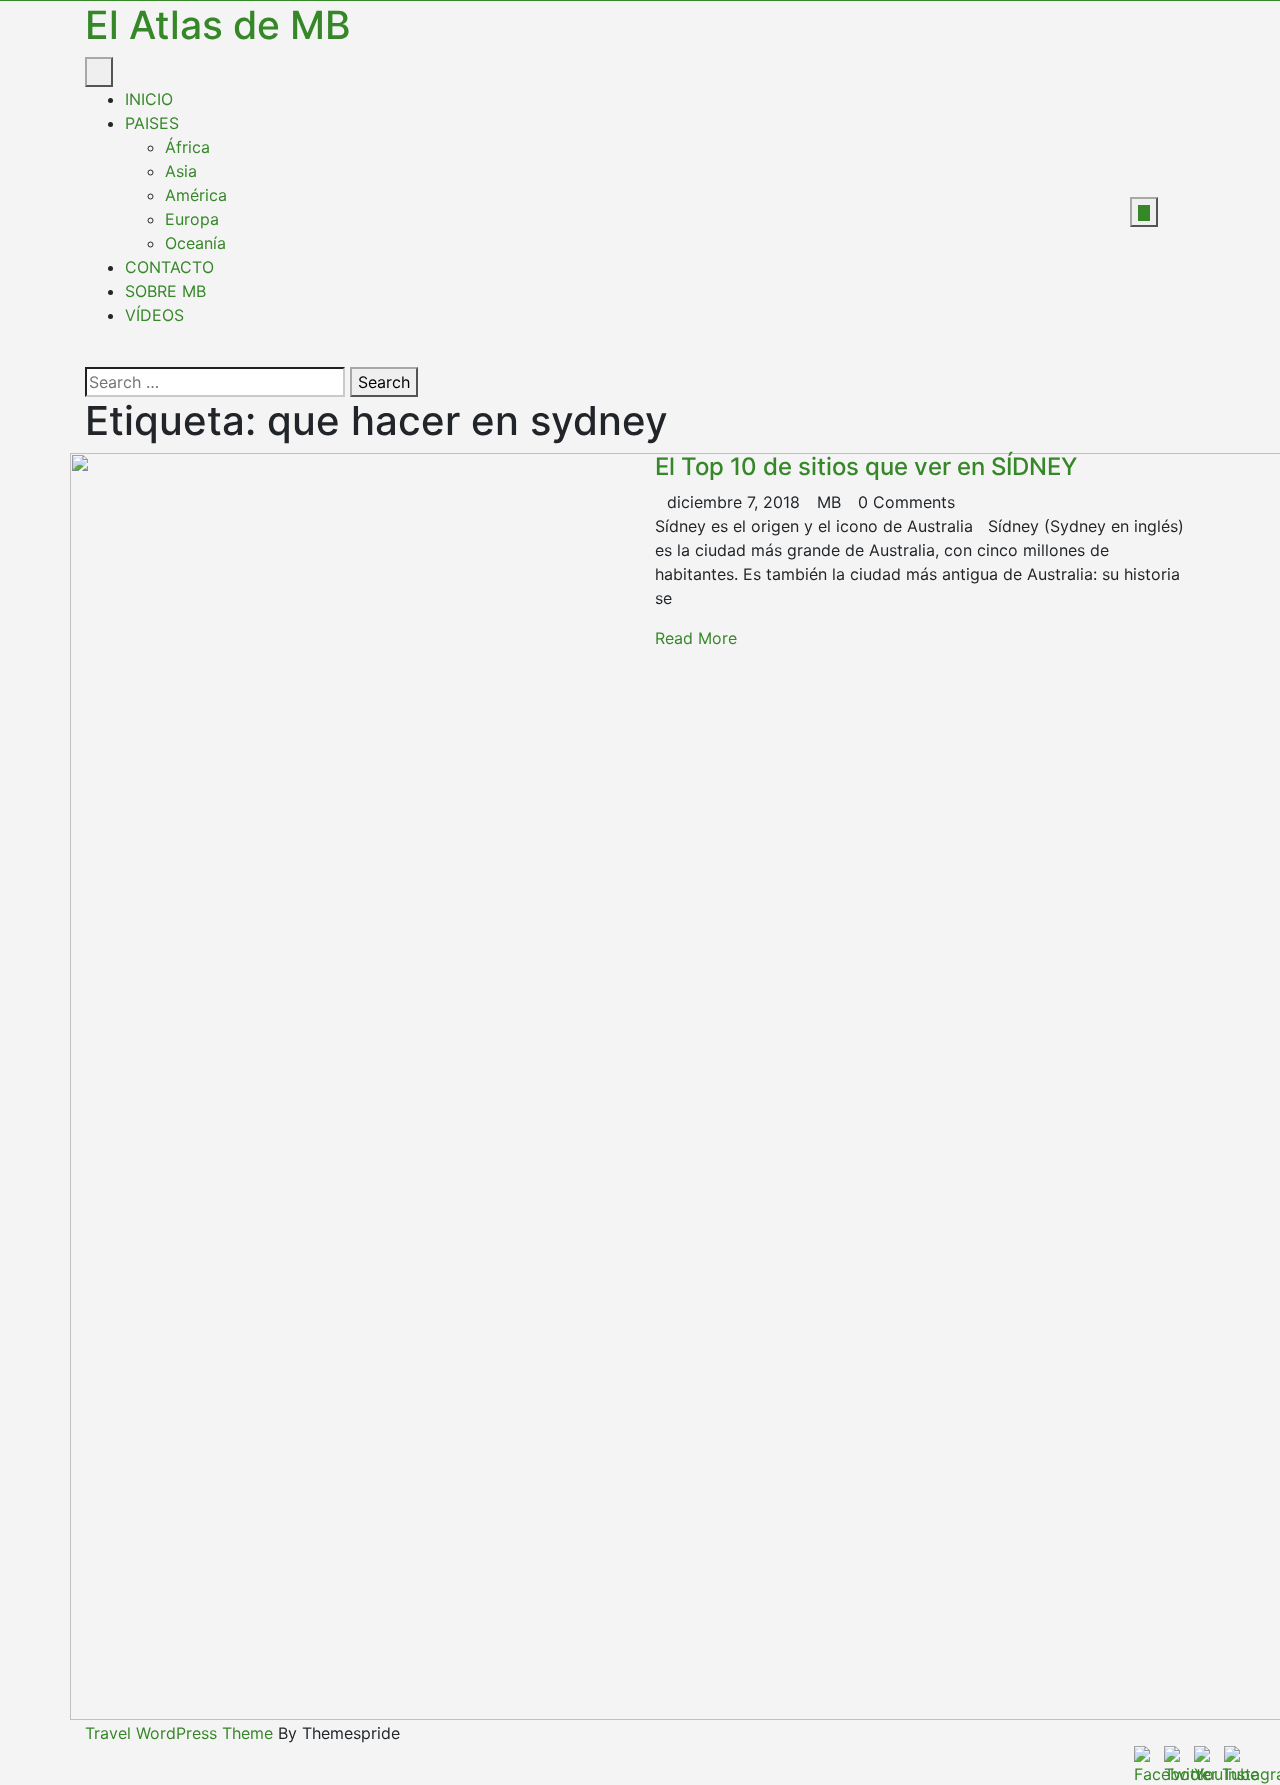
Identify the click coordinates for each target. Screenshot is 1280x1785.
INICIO (149, 99)
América (196, 195)
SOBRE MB (165, 291)
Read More (696, 638)
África (187, 147)
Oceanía (195, 243)
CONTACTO (169, 267)
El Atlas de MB (218, 24)
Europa (192, 219)
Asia (181, 171)
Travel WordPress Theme (179, 1733)
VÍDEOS (154, 315)
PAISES (152, 123)
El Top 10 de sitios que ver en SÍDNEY (866, 466)
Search (384, 382)
